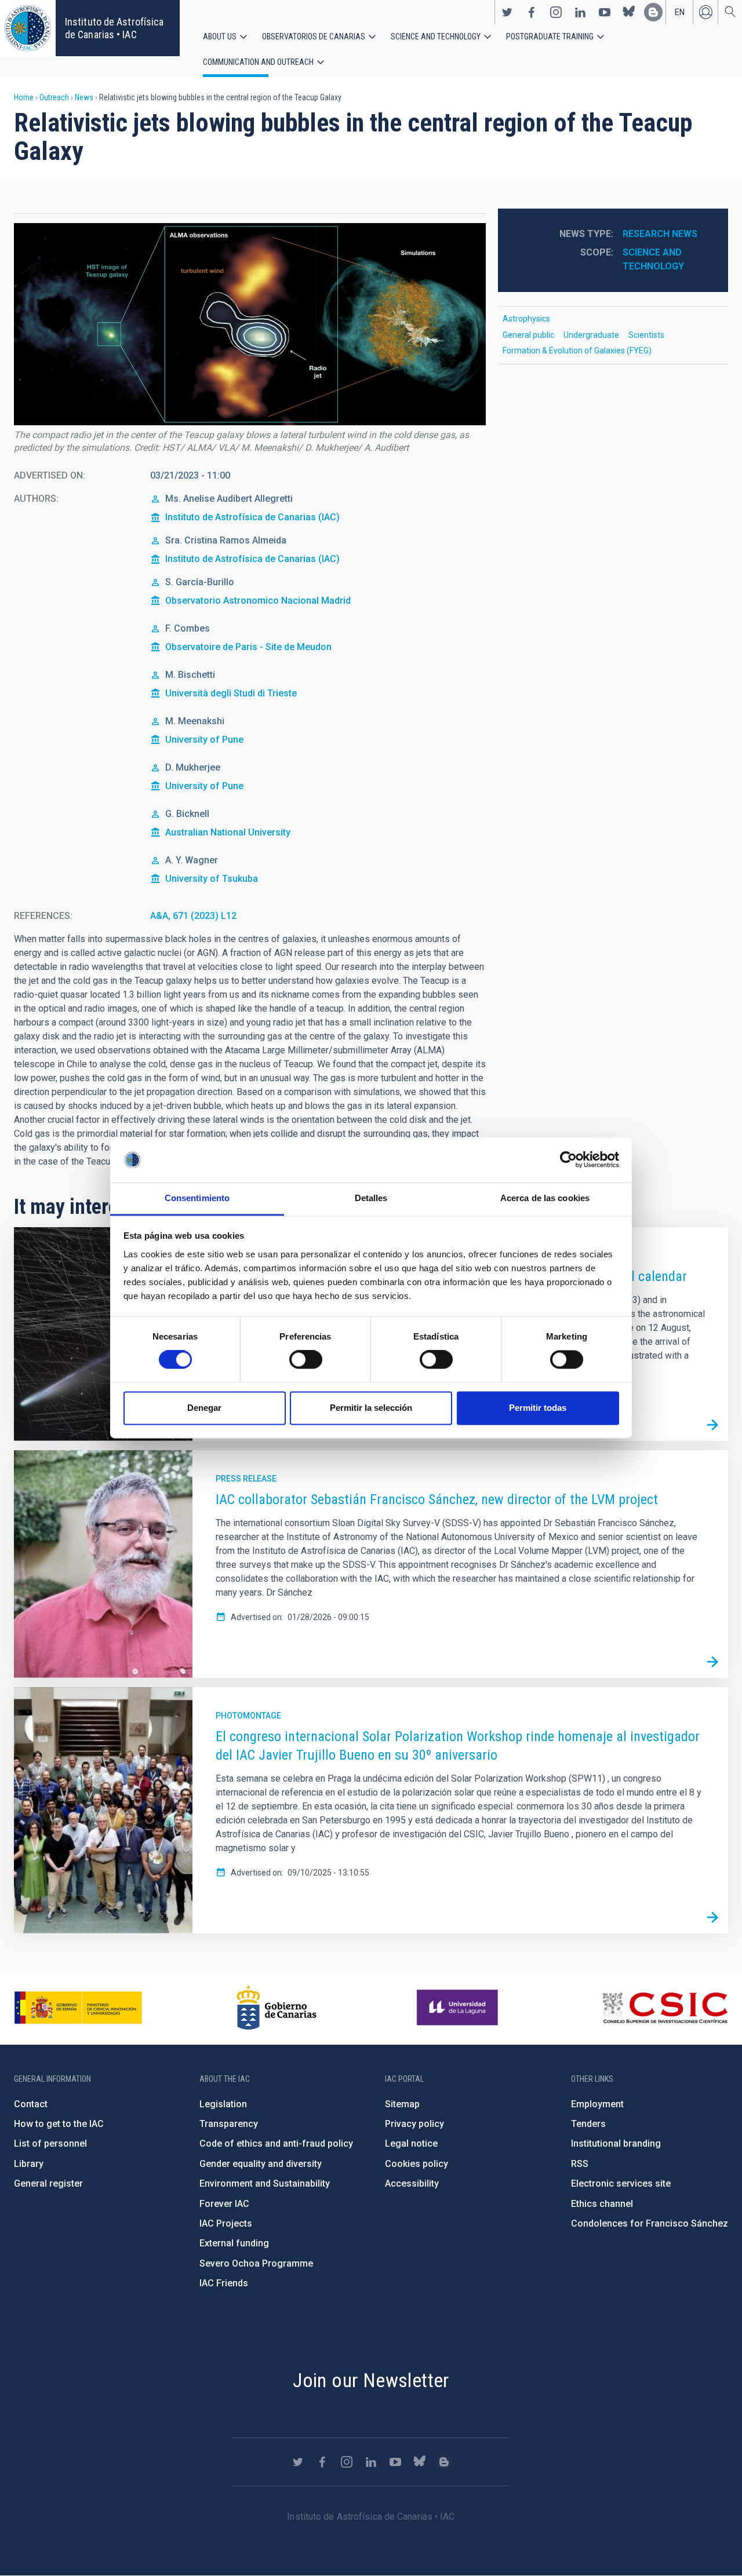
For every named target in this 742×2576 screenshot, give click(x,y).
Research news (660, 234)
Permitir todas (538, 1408)
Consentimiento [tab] (197, 1198)
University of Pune (204, 740)
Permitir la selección (371, 1408)
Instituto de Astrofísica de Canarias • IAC (114, 28)
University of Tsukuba (212, 879)
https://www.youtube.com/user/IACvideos (605, 12)
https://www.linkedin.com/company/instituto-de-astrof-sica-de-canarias (580, 12)
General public (528, 335)
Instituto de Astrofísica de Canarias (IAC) (252, 517)
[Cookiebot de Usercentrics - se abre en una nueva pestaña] (568, 1160)
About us (220, 37)
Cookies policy (417, 2164)
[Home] (28, 28)
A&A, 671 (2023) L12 (193, 916)
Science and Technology (436, 37)
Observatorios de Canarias (314, 37)
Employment (597, 2104)
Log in (705, 12)
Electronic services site (621, 2183)
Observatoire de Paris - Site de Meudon (248, 647)
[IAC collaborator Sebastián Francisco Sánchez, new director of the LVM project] (712, 1662)
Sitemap (402, 2104)
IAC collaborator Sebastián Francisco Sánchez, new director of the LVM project (437, 1499)
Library (29, 2164)
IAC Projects (226, 2223)
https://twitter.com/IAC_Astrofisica (507, 12)
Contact (31, 2104)
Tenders (588, 2124)
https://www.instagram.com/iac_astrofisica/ (556, 12)
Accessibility (412, 2183)
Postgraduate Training (550, 37)
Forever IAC (224, 2204)
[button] (250, 324)
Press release (246, 1479)
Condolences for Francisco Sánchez (650, 2223)
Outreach (54, 97)
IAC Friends (224, 2283)
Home (24, 97)
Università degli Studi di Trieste (231, 693)
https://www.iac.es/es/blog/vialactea (653, 12)
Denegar (204, 1408)
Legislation (223, 2104)
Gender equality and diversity (261, 2164)
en (680, 12)
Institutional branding (616, 2143)
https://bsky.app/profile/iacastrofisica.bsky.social (629, 12)
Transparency (229, 2124)
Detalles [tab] (371, 1198)
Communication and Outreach (258, 62)
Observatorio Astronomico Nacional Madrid (258, 601)
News (84, 97)
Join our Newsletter (371, 2380)
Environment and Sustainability (265, 2183)
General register (48, 2183)
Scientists (646, 335)
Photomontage (248, 1716)
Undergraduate (591, 335)
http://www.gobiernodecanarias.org (277, 2008)
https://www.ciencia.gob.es (78, 2008)
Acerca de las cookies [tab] (545, 1198)
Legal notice (411, 2143)
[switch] (306, 1360)
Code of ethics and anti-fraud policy (276, 2143)
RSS (580, 2164)
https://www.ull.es (459, 2008)
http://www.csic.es (665, 2008)
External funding (234, 2243)
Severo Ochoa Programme (256, 2263)
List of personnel (50, 2143)
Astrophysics (526, 319)
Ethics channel (602, 2204)
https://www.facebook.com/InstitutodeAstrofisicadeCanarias (532, 12)
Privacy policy (414, 2124)
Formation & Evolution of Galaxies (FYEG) (577, 351)
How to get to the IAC (59, 2124)
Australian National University (228, 832)
